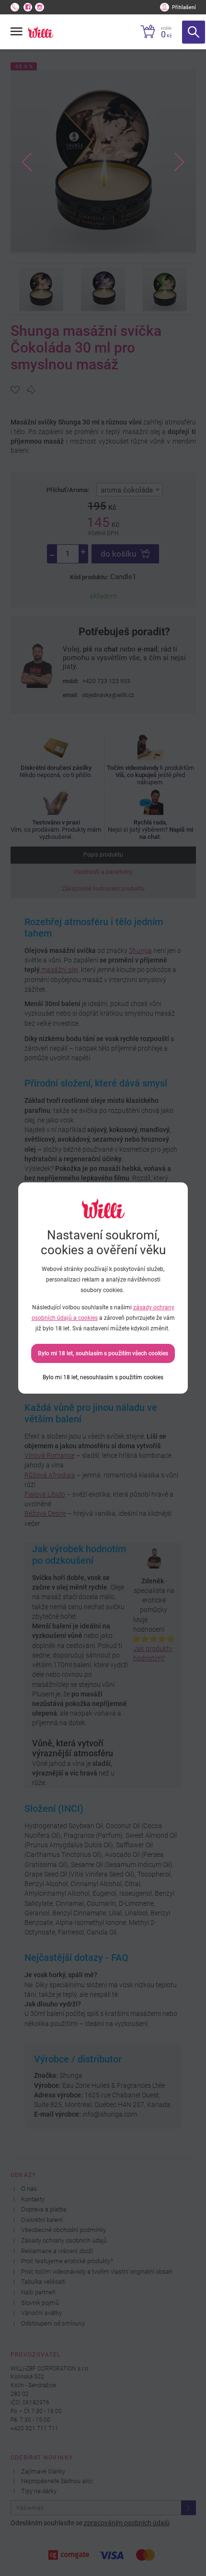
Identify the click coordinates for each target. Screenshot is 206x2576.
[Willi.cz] (40, 32)
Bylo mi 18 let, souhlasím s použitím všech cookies (103, 1353)
